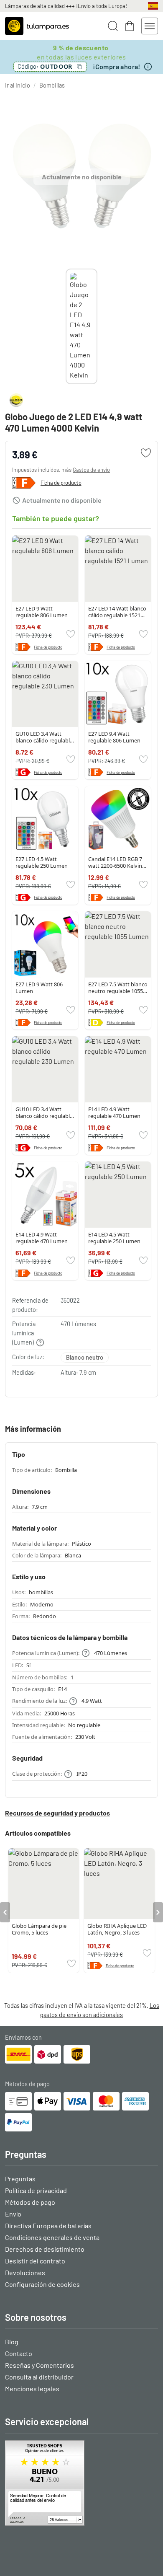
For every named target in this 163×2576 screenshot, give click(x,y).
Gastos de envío (91, 470)
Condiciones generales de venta (52, 2237)
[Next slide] (97, 326)
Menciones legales (32, 2388)
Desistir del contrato (35, 2261)
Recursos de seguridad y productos (57, 1813)
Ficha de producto (61, 483)
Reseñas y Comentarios (39, 2365)
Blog (12, 2342)
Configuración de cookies (42, 2284)
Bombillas (52, 85)
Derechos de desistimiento (45, 2249)
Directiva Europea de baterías (48, 2226)
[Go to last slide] (5, 1912)
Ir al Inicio (18, 85)
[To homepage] (37, 26)
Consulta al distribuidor (39, 2377)
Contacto (19, 2353)
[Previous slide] (66, 326)
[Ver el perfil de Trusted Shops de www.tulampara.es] (81, 2483)
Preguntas (20, 2179)
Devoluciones (25, 2272)
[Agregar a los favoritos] (146, 453)
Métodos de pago (30, 2202)
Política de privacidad (36, 2190)
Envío (13, 2214)
